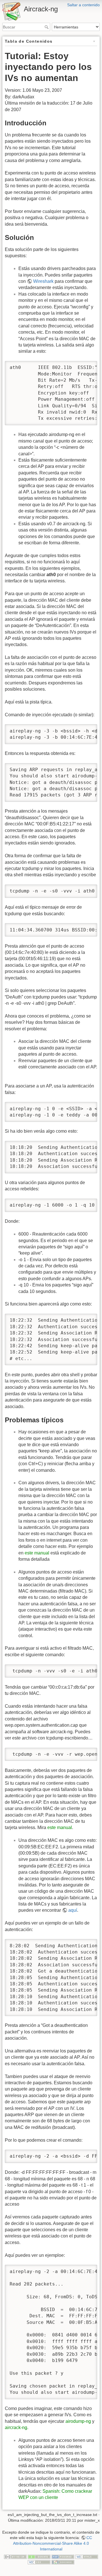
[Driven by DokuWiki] (63, 2562)
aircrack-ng (16, 2427)
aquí (73, 1910)
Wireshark (43, 281)
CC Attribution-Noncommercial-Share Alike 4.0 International (53, 2543)
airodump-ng (78, 2421)
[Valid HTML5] (87, 2556)
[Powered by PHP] (63, 2556)
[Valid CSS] (39, 2562)
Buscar (47, 27)
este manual (37, 1553)
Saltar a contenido (83, 5)
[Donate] (39, 2556)
